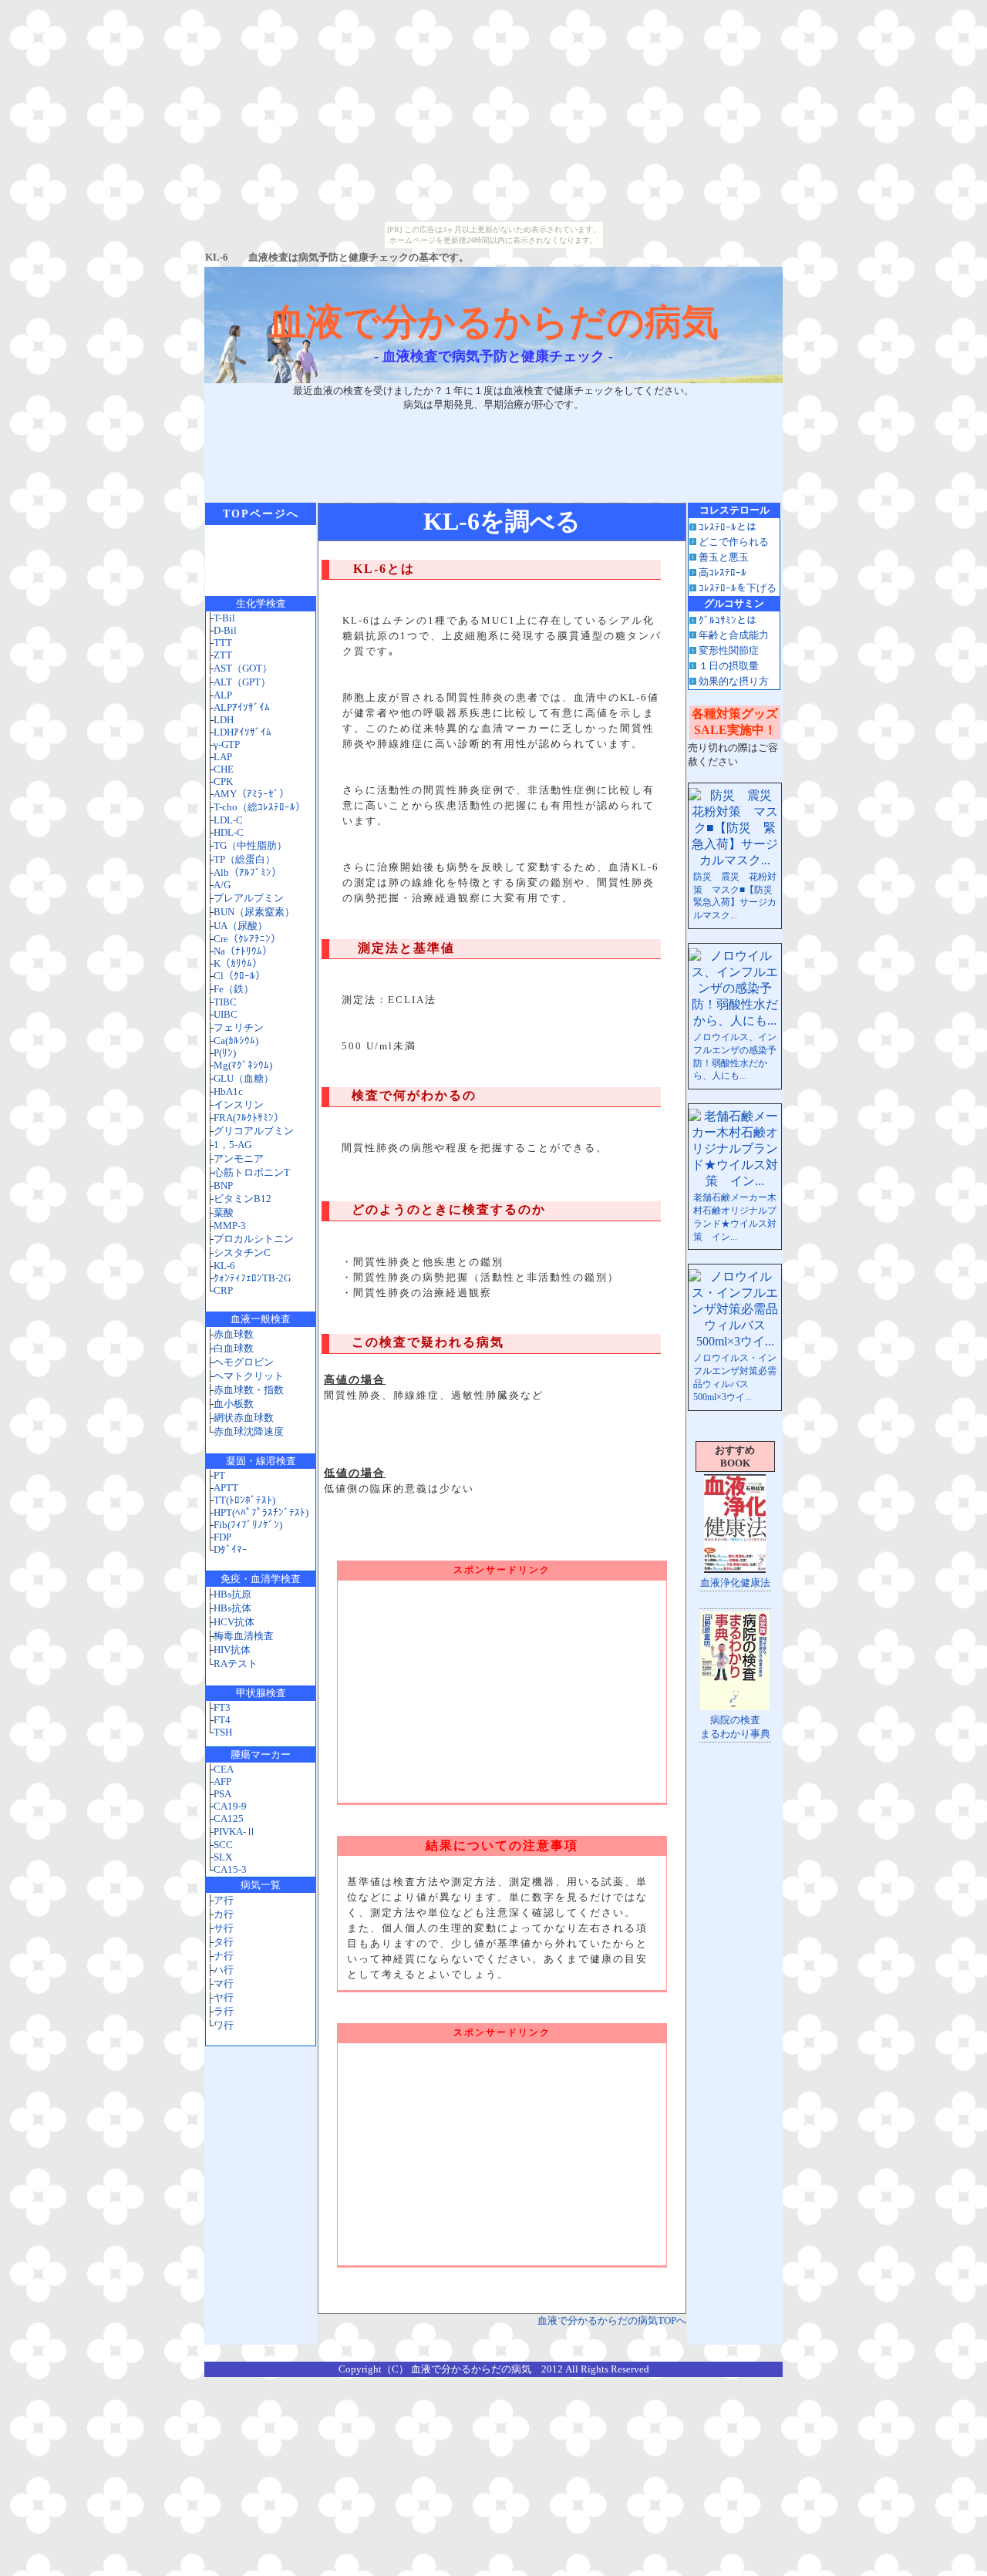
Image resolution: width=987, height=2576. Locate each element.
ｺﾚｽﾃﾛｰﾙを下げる (738, 588)
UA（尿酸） (241, 926)
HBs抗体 (232, 1608)
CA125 (229, 1818)
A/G (222, 885)
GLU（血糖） (244, 1078)
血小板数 (234, 1404)
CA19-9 (230, 1806)
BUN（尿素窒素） (254, 912)
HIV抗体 (232, 1650)
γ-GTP (227, 744)
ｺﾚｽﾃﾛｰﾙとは (728, 527)
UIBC (226, 1014)
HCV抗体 (234, 1622)
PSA (222, 1794)
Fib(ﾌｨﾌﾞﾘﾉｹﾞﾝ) (248, 1525)
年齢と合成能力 (734, 635)
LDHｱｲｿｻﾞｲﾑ (243, 732)
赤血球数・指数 (249, 1390)
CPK (223, 781)
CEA (224, 1769)
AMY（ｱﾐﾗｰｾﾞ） (251, 794)
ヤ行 (224, 1997)
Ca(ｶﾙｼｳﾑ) (236, 1041)
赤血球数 (234, 1334)
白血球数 (234, 1348)
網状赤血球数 (244, 1418)
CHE (224, 769)
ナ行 (224, 1956)
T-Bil (224, 618)
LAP (223, 757)
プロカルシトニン (254, 1239)
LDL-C (228, 820)
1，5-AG (232, 1145)
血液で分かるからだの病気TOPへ (612, 2320)
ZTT (223, 655)
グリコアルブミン (254, 1131)
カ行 (224, 1914)
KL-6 (224, 1266)
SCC (223, 1845)
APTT (226, 1488)
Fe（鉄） (234, 989)
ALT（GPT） (242, 682)
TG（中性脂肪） (250, 845)
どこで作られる (734, 542)
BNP (223, 1185)
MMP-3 (230, 1226)
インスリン (239, 1104)
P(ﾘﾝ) (225, 1053)
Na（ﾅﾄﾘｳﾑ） (243, 951)
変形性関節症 (729, 650)
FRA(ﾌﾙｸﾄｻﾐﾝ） (249, 1118)
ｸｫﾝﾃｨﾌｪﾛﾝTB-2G (252, 1278)
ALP (223, 695)
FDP (222, 1537)
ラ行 (224, 2011)
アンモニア (239, 1158)
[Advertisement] (493, 450)
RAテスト (236, 1663)
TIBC (225, 1002)
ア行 (224, 1900)
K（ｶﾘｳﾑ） (238, 963)
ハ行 (224, 1970)
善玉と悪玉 (724, 557)
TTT (223, 643)
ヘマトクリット (249, 1376)
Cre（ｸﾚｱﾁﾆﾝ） (247, 939)
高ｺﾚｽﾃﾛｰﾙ (723, 572)
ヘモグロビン (244, 1362)
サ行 (224, 1928)
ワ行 (224, 2025)
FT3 (222, 1707)
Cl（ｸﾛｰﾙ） (239, 976)
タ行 (224, 1942)
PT (219, 1475)
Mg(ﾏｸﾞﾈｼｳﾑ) (243, 1065)
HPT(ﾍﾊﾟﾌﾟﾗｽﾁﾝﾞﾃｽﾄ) (261, 1512)
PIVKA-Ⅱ (235, 1832)
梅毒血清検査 (244, 1636)
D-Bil (225, 630)
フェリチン (239, 1027)
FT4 (222, 1720)
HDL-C (229, 832)
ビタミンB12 (243, 1199)
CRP (223, 1290)
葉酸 (224, 1212)
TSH (223, 1732)
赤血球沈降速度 (249, 1431)
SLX (223, 1857)
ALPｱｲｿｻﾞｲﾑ (242, 707)
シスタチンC (242, 1253)
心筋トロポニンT (252, 1172)
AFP (222, 1781)
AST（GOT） (243, 668)
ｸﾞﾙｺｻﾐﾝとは (728, 620)
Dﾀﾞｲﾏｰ (231, 1549)
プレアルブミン (249, 898)
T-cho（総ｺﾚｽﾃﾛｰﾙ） (259, 807)
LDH (224, 720)
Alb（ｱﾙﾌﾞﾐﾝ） (248, 872)
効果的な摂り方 (734, 681)
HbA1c (228, 1091)
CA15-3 (230, 1869)
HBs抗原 (232, 1594)
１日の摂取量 (729, 666)
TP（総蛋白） (244, 859)
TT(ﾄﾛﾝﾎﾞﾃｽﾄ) (244, 1500)
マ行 (224, 1983)
